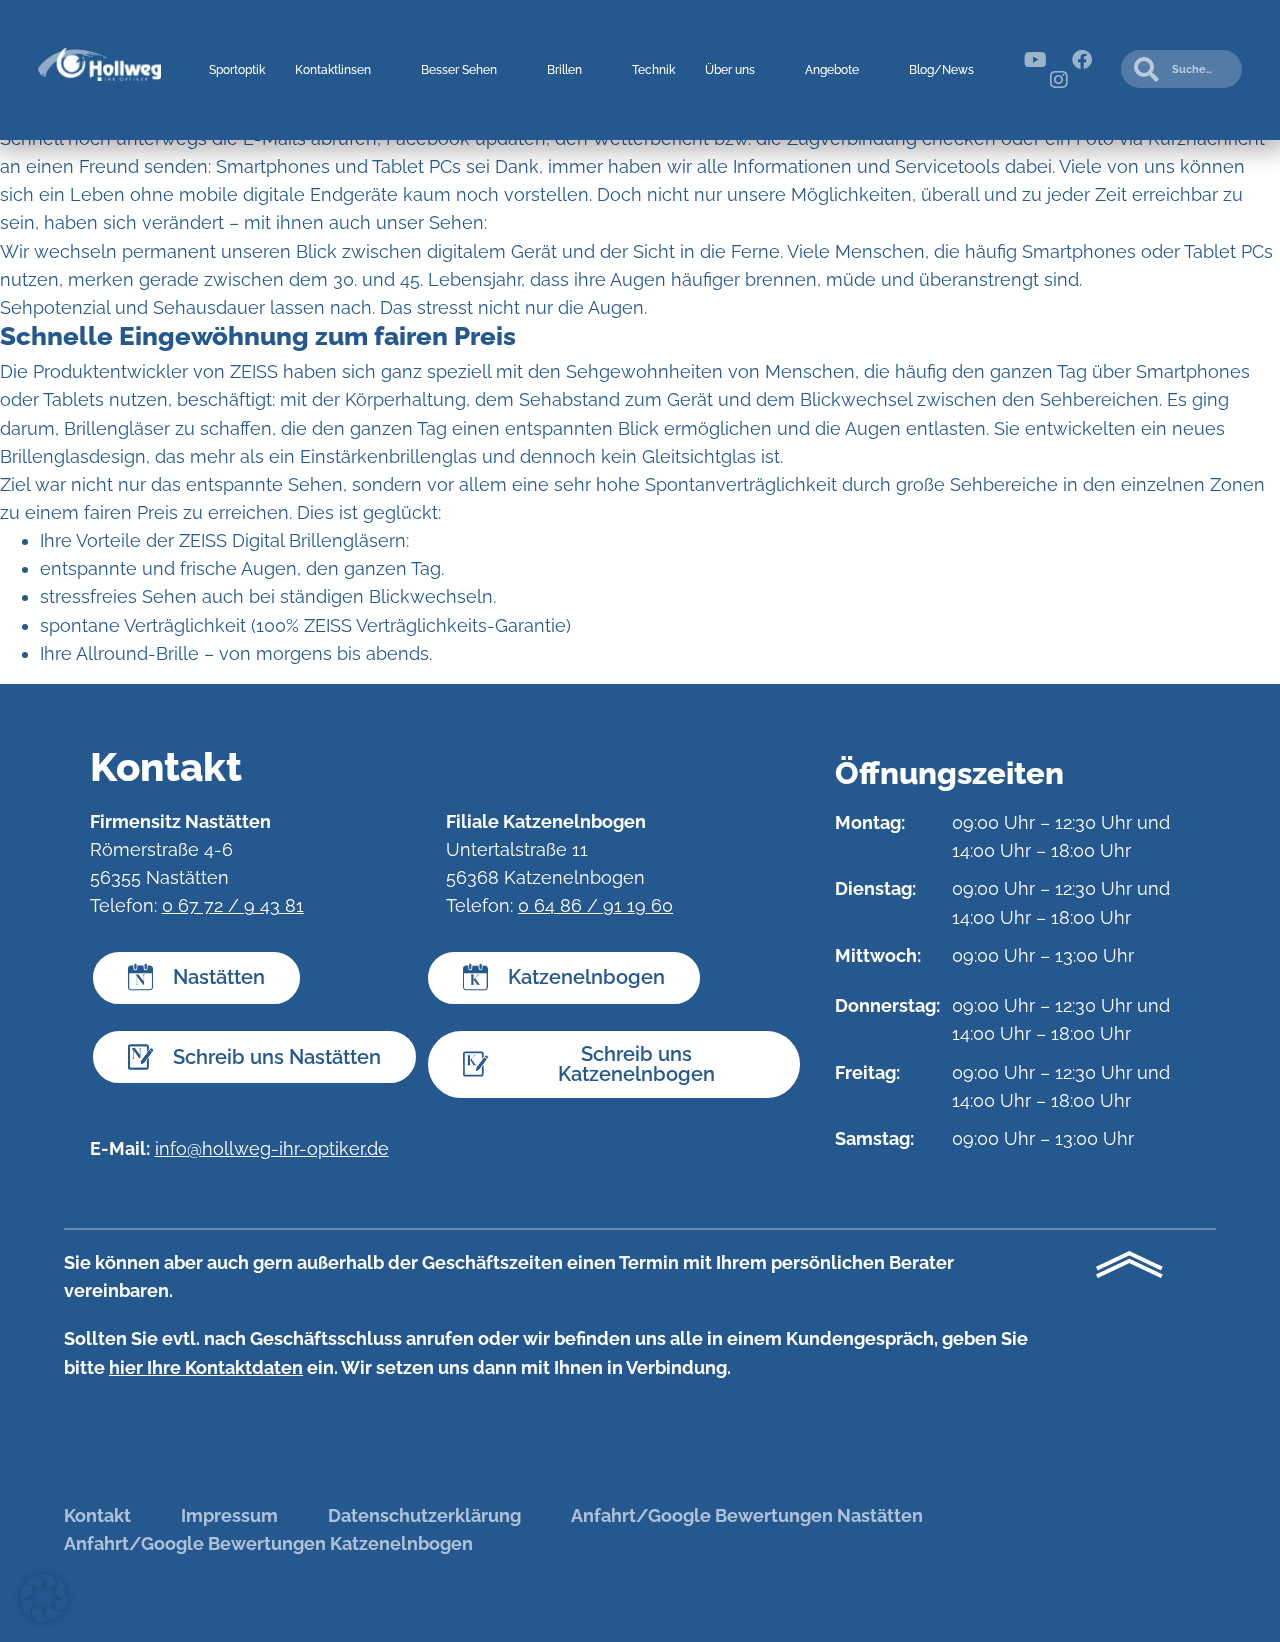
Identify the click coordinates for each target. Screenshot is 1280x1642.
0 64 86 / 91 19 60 (595, 905)
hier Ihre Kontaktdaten (206, 1367)
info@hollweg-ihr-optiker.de (272, 1148)
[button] (44, 1598)
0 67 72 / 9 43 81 (233, 905)
